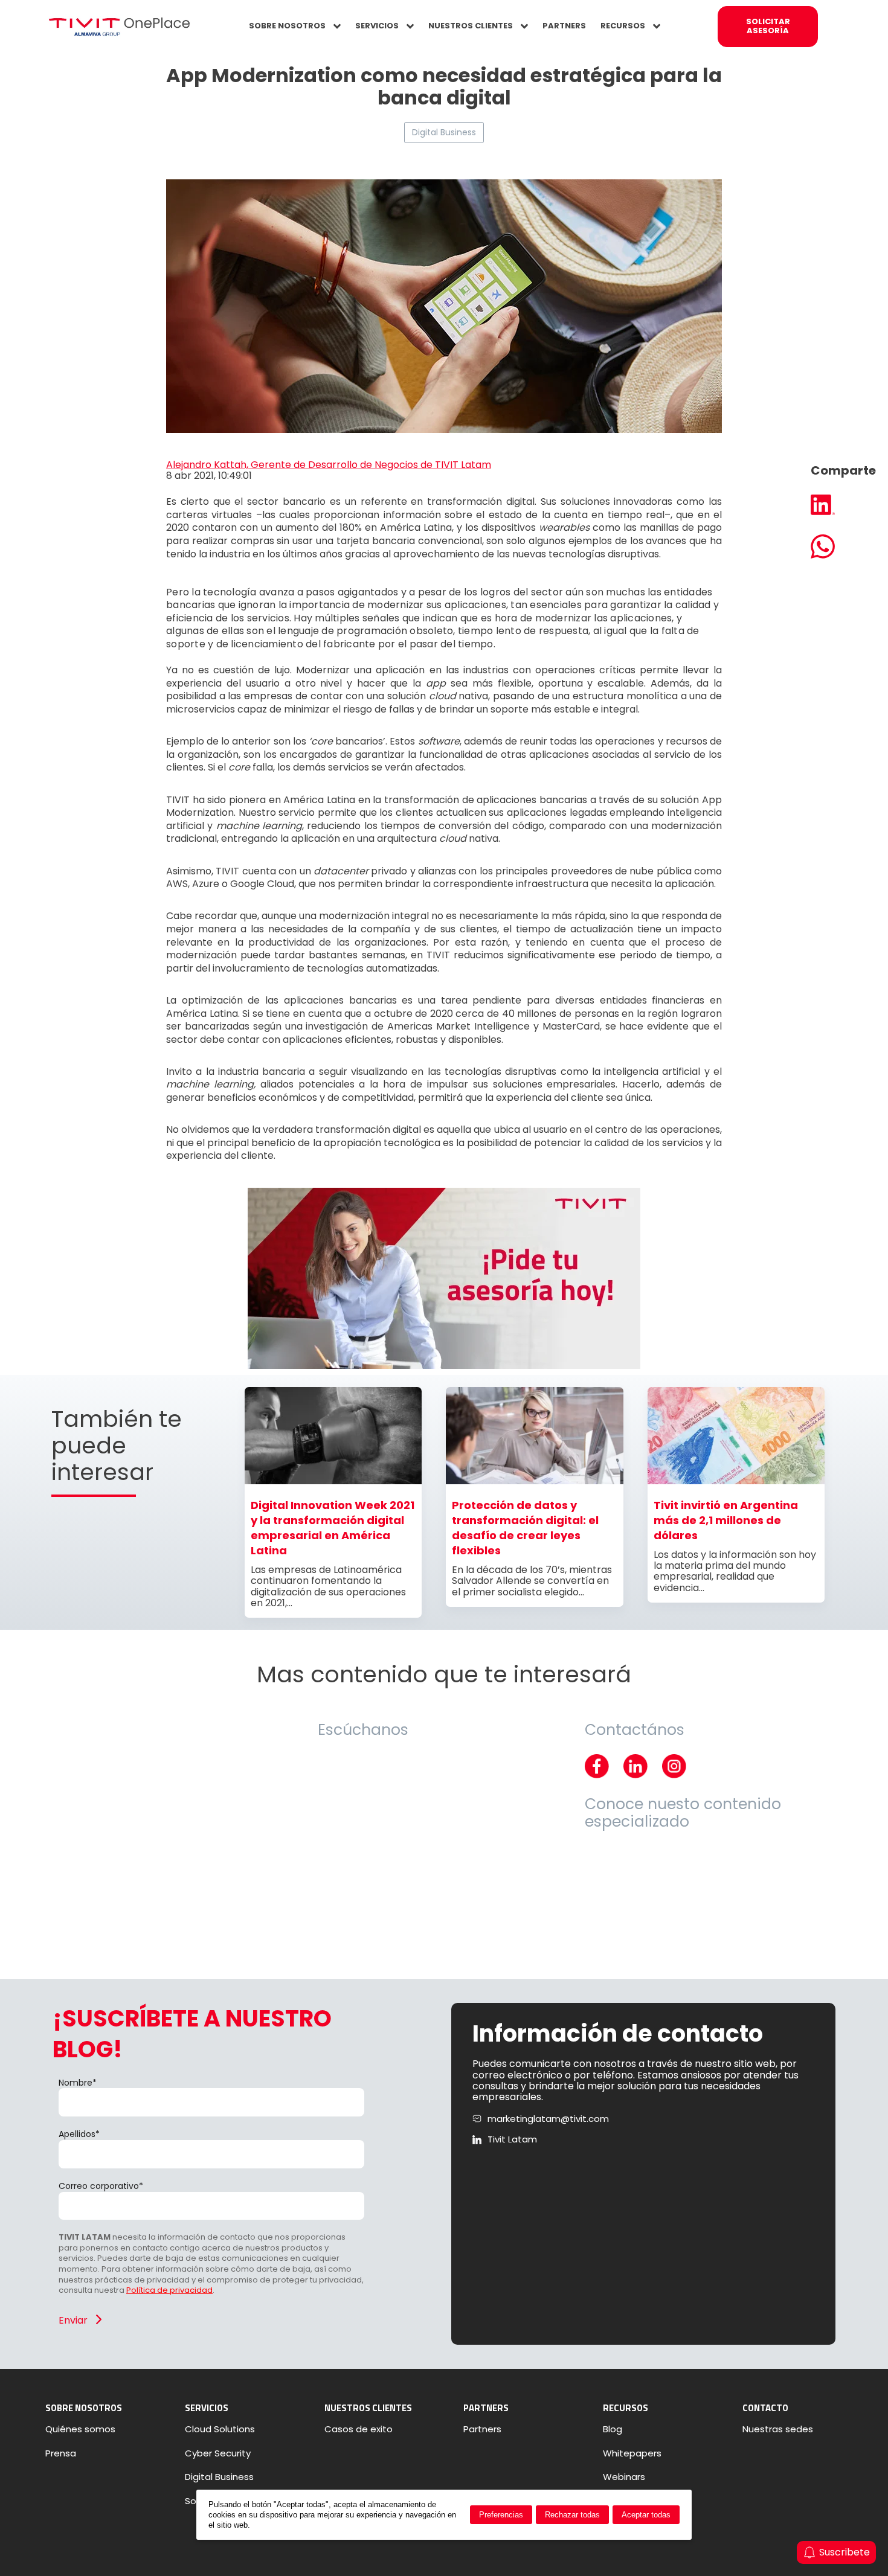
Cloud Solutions (220, 2429)
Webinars (624, 2477)
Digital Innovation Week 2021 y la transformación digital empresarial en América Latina (333, 1528)
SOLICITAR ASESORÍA (768, 26)
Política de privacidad (169, 2290)
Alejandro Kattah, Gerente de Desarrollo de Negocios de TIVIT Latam (329, 465)
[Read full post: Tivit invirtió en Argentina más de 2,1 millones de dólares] (736, 1481)
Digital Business (444, 132)
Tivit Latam (512, 2139)
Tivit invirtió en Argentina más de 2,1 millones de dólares (726, 1520)
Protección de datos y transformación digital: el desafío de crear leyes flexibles (525, 1528)
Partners (482, 2429)
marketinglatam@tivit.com (548, 2119)
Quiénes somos (80, 2429)
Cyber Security (218, 2453)
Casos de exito (359, 2429)
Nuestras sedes (778, 2429)
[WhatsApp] (843, 548)
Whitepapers (632, 2453)
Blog (613, 2429)
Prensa (61, 2453)
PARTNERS (564, 26)
